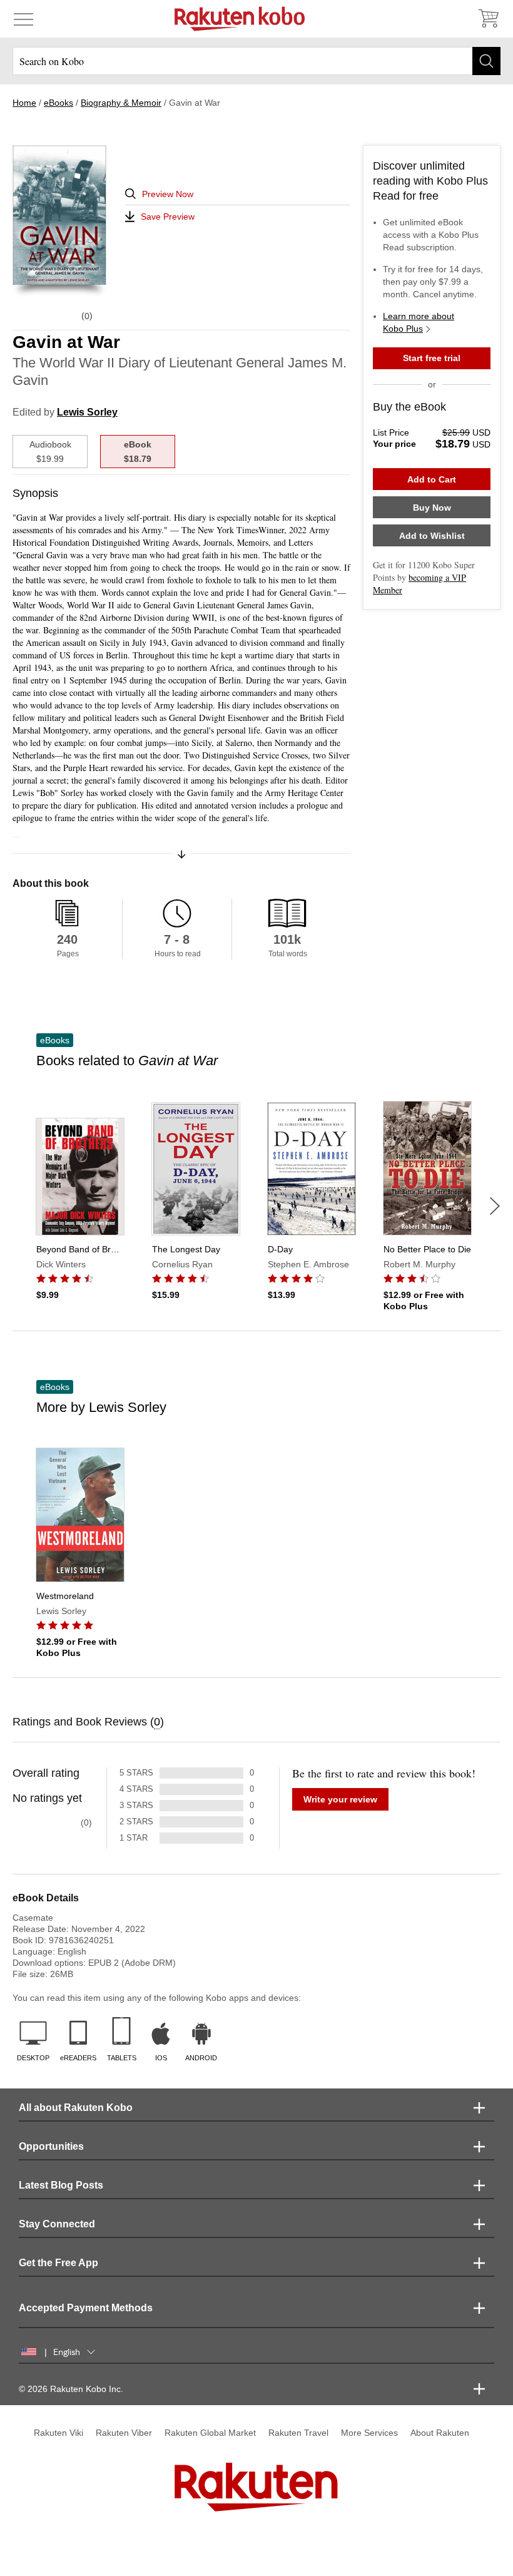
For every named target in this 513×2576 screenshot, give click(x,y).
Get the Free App (58, 2263)
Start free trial (432, 358)
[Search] (486, 61)
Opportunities (51, 2146)
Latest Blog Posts (61, 2185)
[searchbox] (256, 61)
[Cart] (488, 19)
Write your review (340, 1799)
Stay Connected (57, 2224)
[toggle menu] (23, 19)
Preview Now (168, 194)
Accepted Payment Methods (86, 2308)
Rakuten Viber (124, 2433)
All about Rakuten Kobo (76, 2108)
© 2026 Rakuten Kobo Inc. (71, 2389)
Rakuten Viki (58, 2433)
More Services (369, 2433)
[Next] (495, 1206)
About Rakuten (440, 2433)
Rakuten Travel (298, 2433)
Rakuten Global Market (210, 2433)
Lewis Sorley (87, 412)
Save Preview (168, 217)
